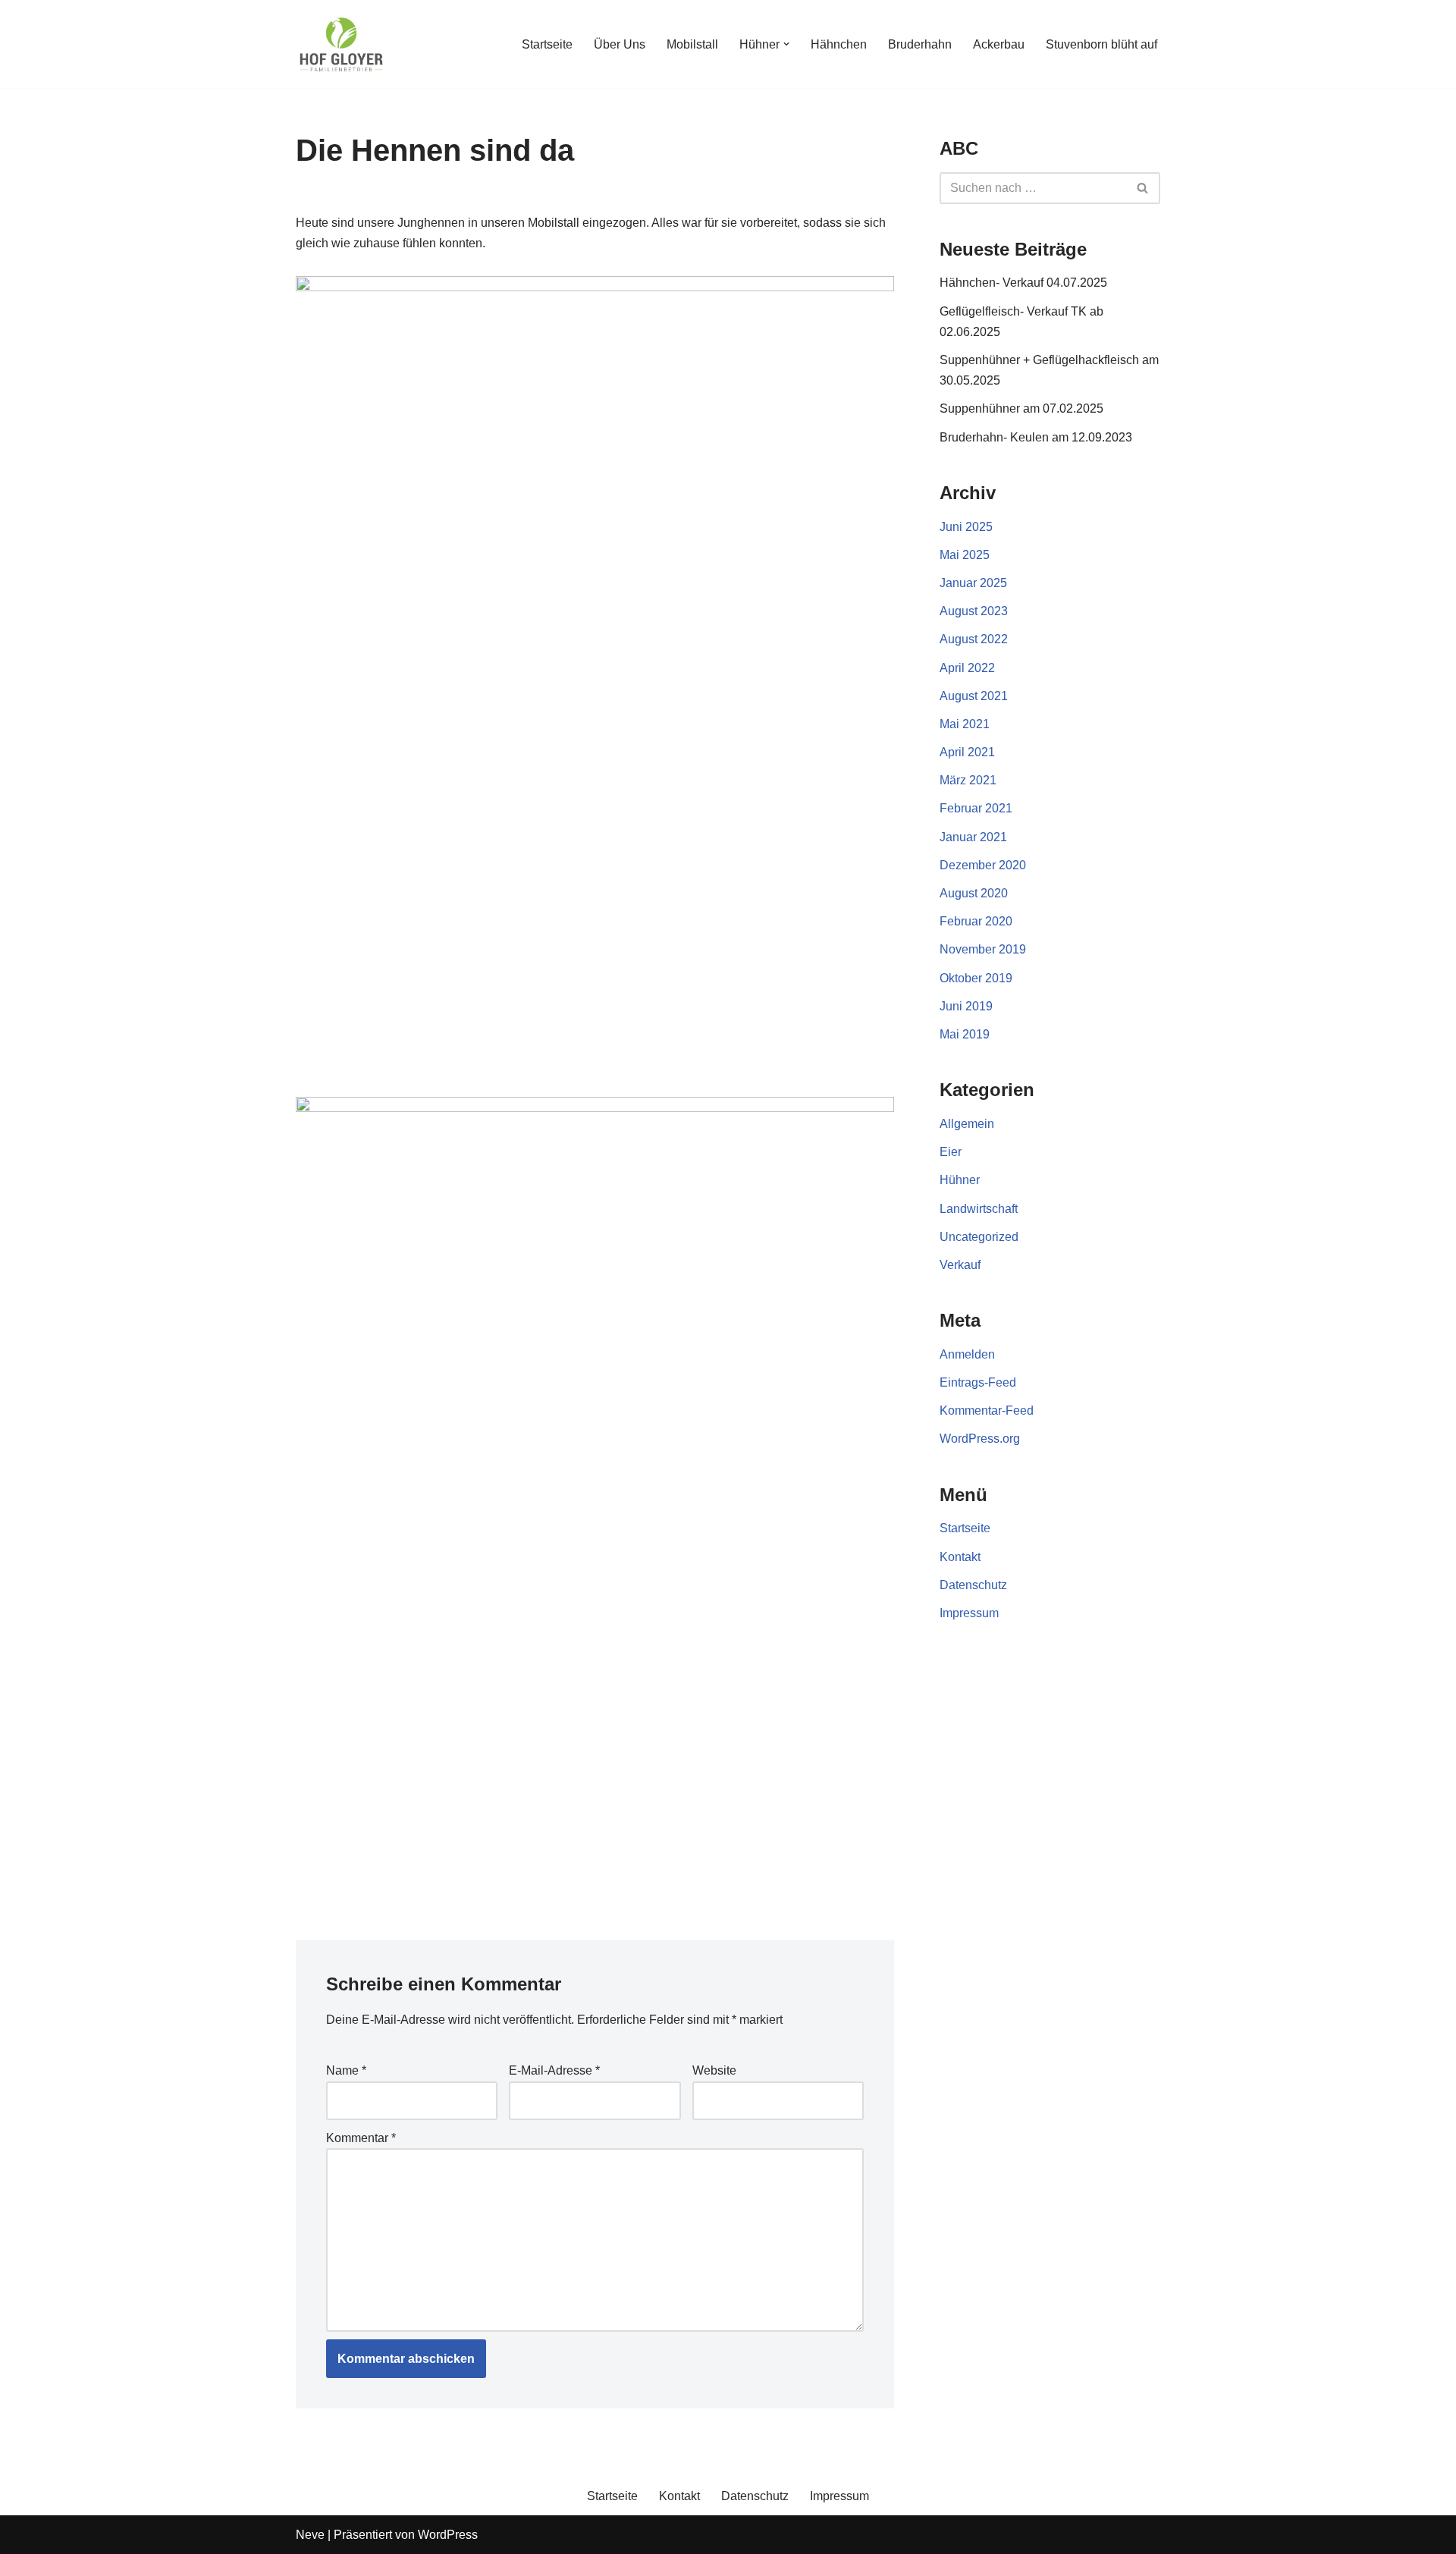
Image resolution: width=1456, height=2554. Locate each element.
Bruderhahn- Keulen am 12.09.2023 (1036, 437)
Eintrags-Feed (978, 1382)
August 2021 (974, 696)
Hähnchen (839, 44)
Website (714, 2070)
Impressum (969, 1613)
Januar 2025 (973, 583)
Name (346, 2070)
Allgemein (967, 1124)
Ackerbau (999, 44)
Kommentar (361, 2138)
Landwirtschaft (979, 1209)
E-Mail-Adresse (554, 2070)
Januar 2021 (973, 837)
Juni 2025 (966, 527)
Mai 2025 (965, 555)
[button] (786, 44)
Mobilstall (692, 44)
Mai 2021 (965, 724)
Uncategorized (979, 1237)
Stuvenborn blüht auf (1101, 44)
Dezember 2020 (983, 865)
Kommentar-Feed (987, 1411)
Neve (310, 2535)
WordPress (448, 2535)
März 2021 (968, 780)
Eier (951, 1152)
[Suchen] (1143, 188)
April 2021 (967, 752)
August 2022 (974, 639)
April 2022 (967, 668)
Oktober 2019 (976, 978)
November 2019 (983, 949)
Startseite (547, 44)
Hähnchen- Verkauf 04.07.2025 (1023, 283)
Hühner (960, 1180)
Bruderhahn (920, 44)
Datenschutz (973, 1585)
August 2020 (974, 893)
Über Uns (620, 44)
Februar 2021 (976, 808)
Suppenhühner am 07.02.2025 (1021, 408)
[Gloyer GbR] (341, 44)
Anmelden (967, 1354)
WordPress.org (980, 1439)
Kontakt (960, 1557)
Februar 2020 (976, 921)
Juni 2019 (966, 1006)
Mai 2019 (965, 1034)
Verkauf (960, 1265)
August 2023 (974, 611)
